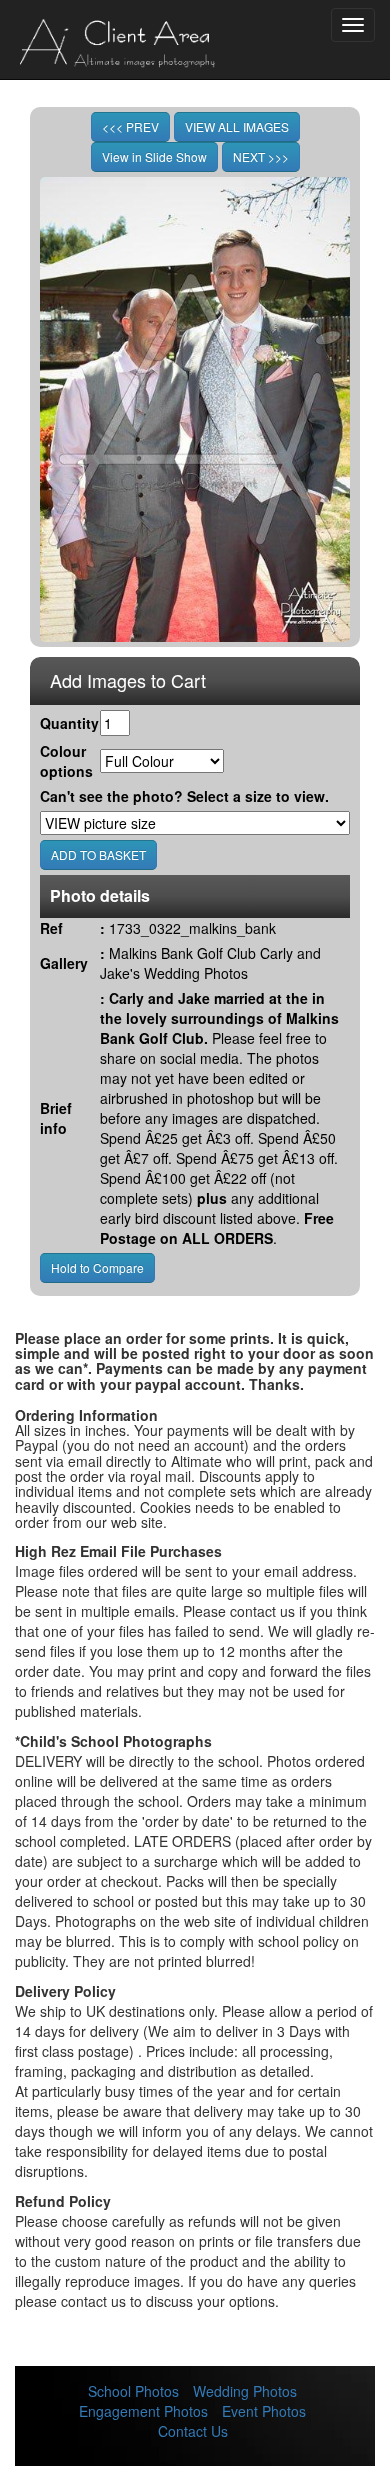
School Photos (133, 2391)
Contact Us (193, 2431)
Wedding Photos (245, 2391)
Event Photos (264, 2411)
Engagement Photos (143, 2411)
